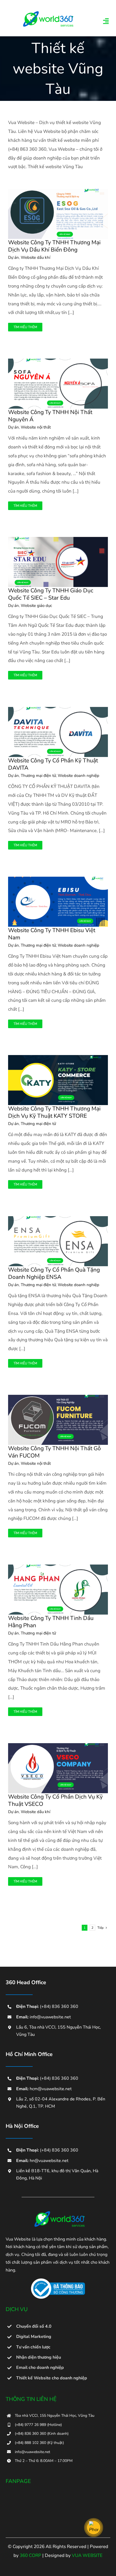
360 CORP (30, 2555)
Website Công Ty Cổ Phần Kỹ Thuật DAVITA (53, 764)
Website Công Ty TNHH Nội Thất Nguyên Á (50, 416)
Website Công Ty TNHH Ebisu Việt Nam (52, 934)
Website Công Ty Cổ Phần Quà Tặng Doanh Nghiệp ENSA (54, 1273)
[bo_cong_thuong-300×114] (58, 2281)
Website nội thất (36, 427)
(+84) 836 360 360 (59, 2007)
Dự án (13, 257)
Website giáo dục (36, 606)
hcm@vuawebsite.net (51, 2089)
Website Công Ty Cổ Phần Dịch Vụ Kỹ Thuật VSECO (55, 1800)
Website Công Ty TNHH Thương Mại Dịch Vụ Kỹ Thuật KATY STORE (54, 1112)
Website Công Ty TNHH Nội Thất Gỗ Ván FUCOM (54, 1452)
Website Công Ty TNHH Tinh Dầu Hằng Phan (51, 1622)
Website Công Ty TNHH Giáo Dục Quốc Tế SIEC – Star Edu (51, 594)
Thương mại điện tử (38, 776)
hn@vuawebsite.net (49, 2161)
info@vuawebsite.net (50, 2017)
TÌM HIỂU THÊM (25, 327)
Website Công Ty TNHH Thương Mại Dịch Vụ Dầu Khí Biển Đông (54, 246)
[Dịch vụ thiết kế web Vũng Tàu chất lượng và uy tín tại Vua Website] (58, 2213)
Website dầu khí (35, 257)
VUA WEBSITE (87, 2555)
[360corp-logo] (47, 13)
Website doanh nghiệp (79, 776)
